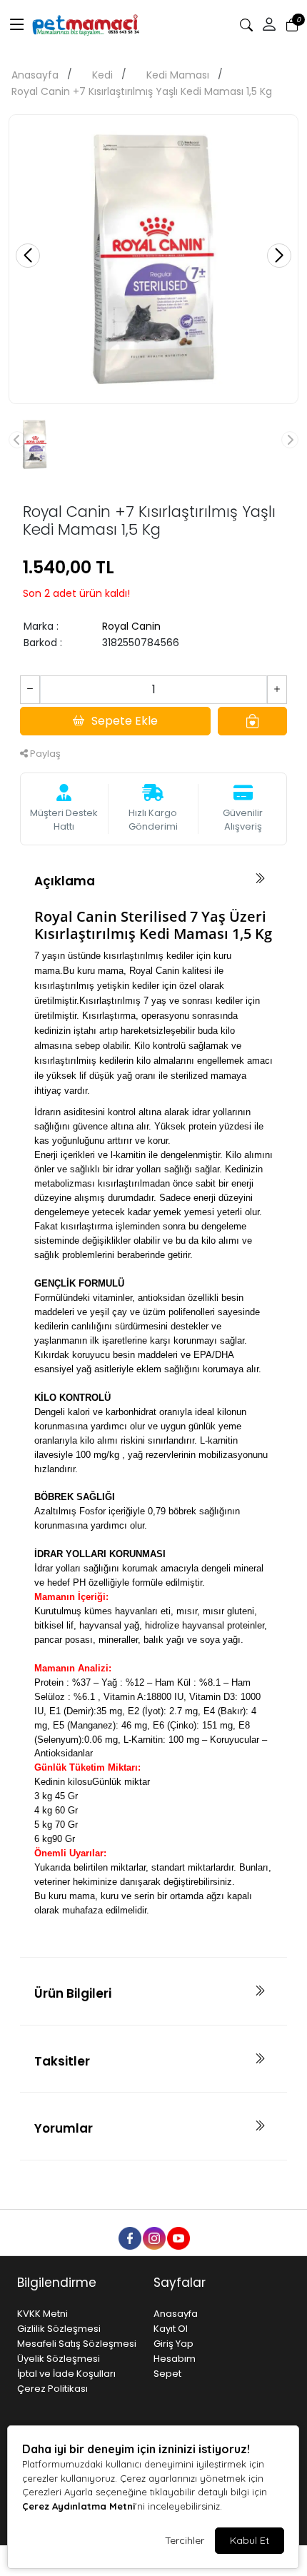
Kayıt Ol (171, 2329)
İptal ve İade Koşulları (66, 2374)
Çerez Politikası (52, 2389)
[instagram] (153, 2238)
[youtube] (178, 2238)
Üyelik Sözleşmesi (59, 2359)
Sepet (167, 2374)
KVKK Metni (42, 2314)
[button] (17, 25)
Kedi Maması (178, 75)
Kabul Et (250, 2540)
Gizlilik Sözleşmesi (59, 2329)
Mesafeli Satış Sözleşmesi (77, 2344)
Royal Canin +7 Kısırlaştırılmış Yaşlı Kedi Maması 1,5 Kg (142, 91)
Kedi (102, 75)
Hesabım (175, 2359)
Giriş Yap (173, 2344)
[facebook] (129, 2238)
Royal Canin (131, 626)
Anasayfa (35, 75)
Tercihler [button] (185, 2540)
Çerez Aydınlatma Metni (79, 2506)
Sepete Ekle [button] (125, 721)
